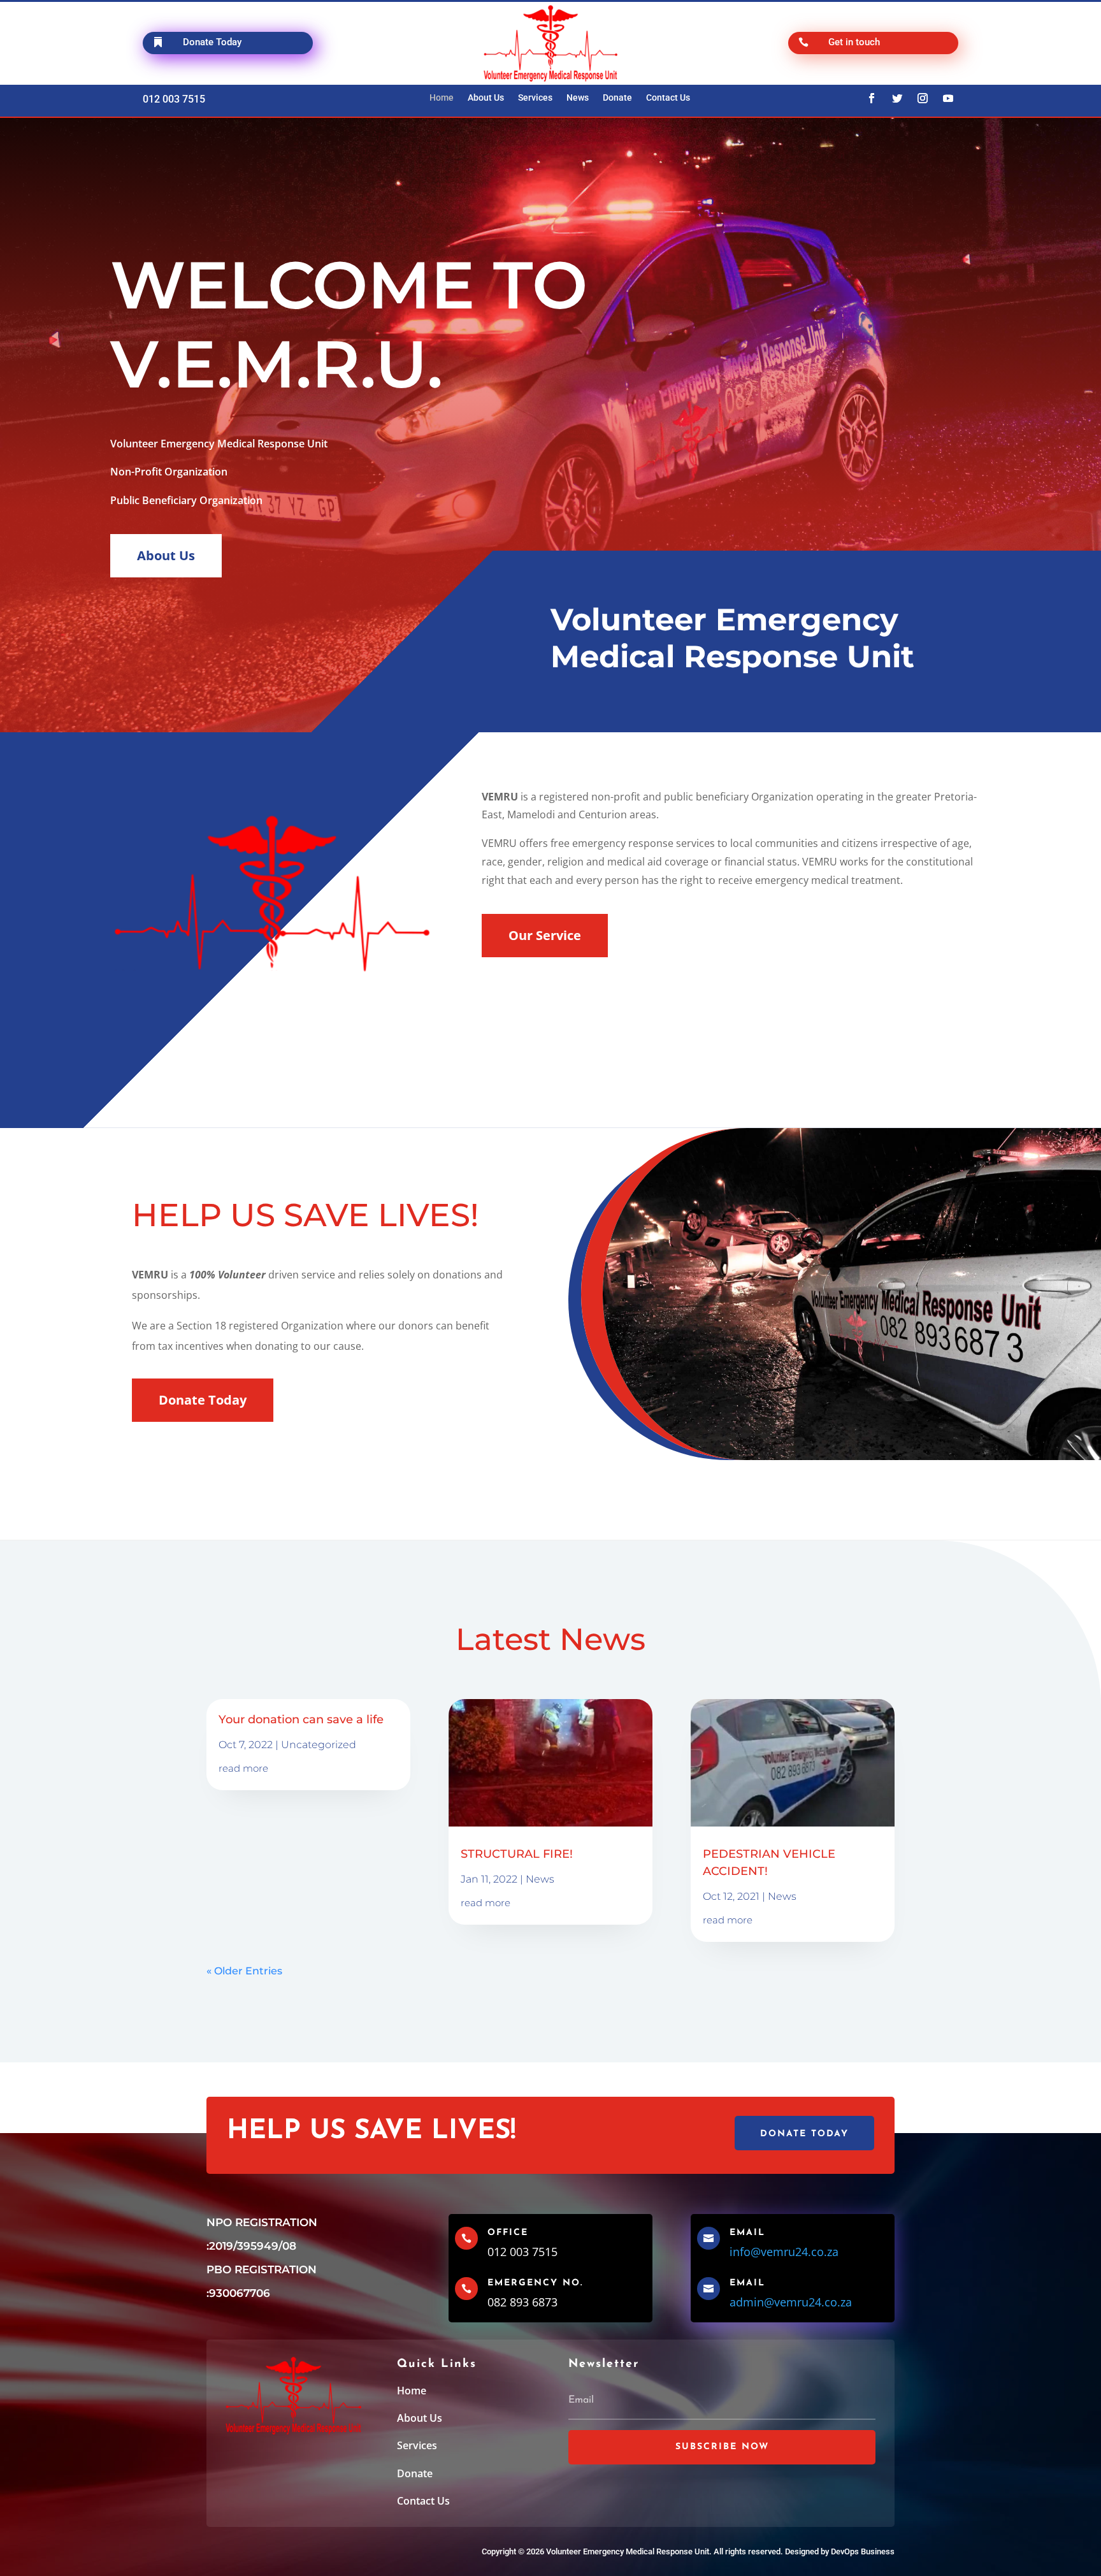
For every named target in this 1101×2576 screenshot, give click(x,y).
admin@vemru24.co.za (791, 2302)
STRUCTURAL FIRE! (517, 1854)
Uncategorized (319, 1745)
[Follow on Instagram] (923, 98)
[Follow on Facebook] (872, 98)
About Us (486, 98)
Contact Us (668, 98)
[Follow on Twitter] (897, 98)
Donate (617, 98)
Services (535, 98)
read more (243, 1768)
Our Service (545, 935)
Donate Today (203, 1400)
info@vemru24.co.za (784, 2252)
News (578, 98)
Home (442, 98)
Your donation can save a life (301, 1719)
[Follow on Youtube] (948, 98)
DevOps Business (863, 2551)
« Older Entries (244, 1971)
